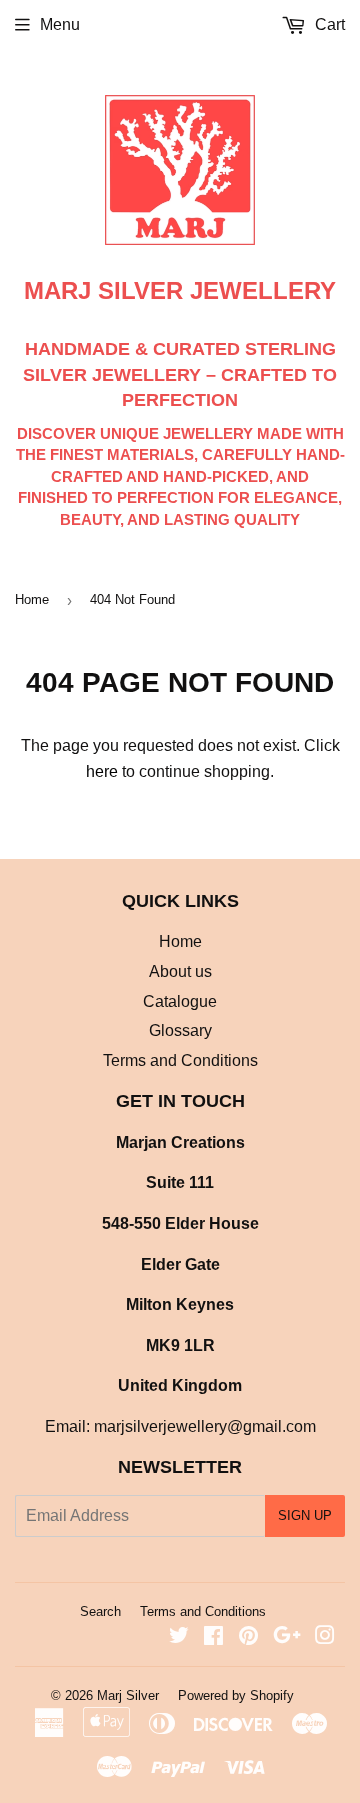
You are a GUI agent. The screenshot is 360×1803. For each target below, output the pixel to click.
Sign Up (305, 1515)
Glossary (180, 1030)
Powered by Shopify (236, 1695)
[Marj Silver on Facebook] (213, 1637)
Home (32, 599)
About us (180, 971)
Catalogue (180, 1001)
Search (100, 1611)
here (102, 771)
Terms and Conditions (180, 1060)
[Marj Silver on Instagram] (325, 1637)
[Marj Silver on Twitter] (179, 1637)
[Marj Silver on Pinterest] (248, 1637)
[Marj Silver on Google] (287, 1637)
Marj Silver (128, 1695)
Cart (328, 24)
